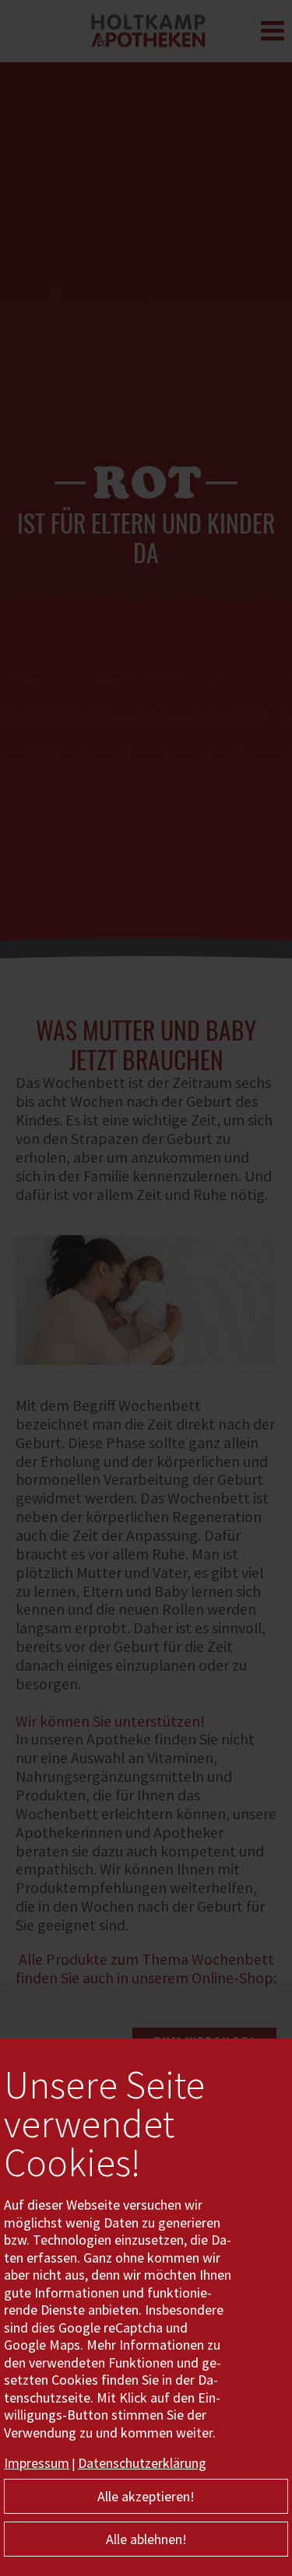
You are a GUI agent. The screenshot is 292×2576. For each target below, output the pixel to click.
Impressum (37, 2463)
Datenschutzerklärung (142, 2463)
